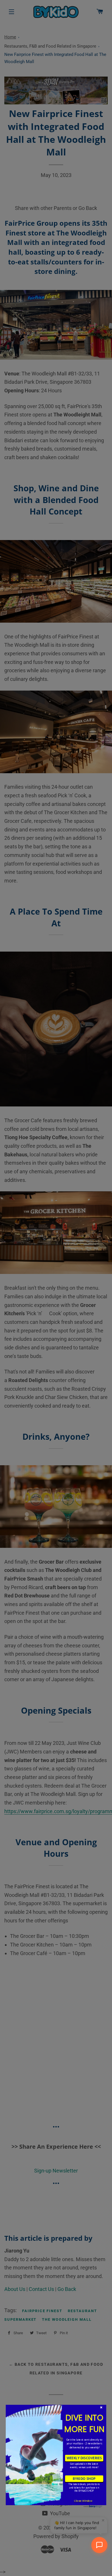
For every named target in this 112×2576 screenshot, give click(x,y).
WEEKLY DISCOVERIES (84, 2458)
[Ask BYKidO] (99, 2545)
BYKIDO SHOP (84, 2478)
